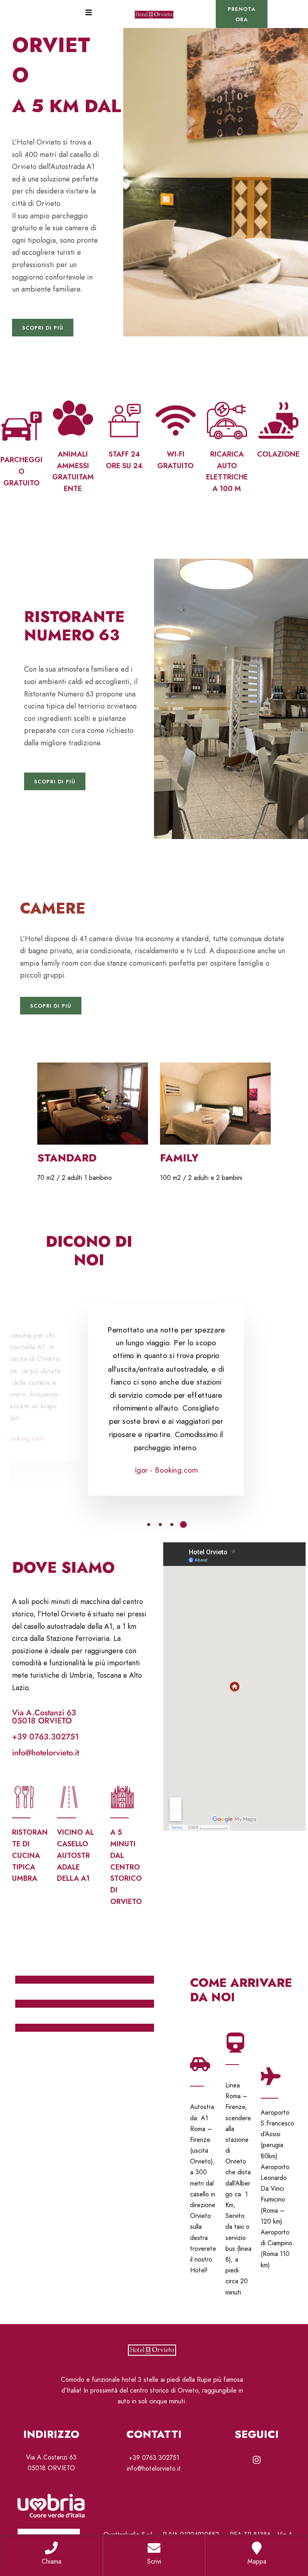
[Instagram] (257, 2460)
